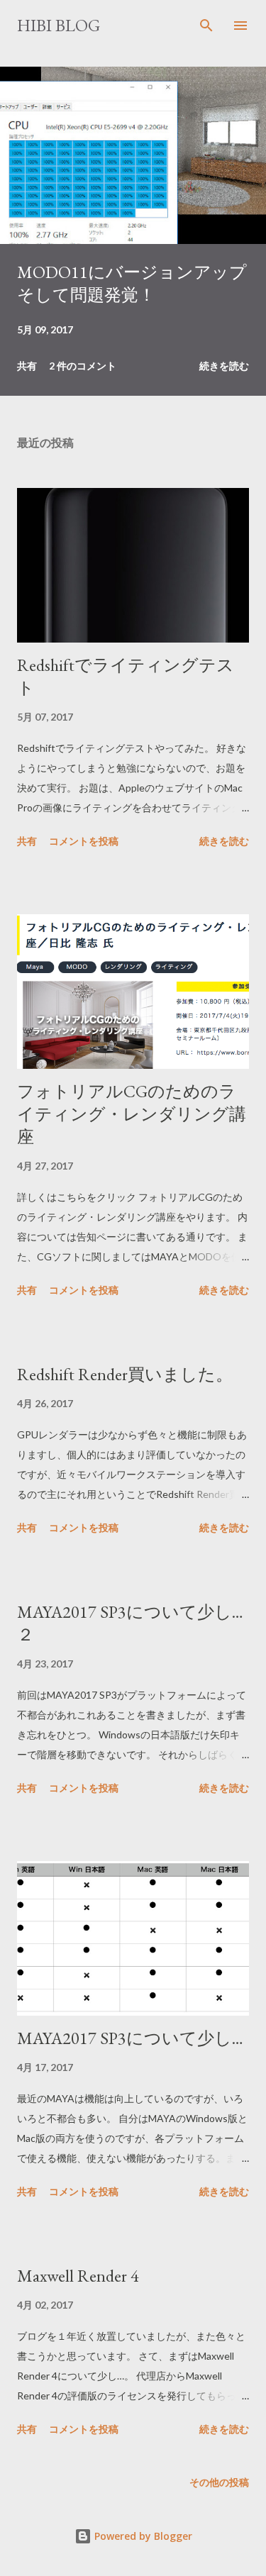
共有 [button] (27, 366)
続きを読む (224, 366)
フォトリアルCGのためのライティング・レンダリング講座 (132, 1114)
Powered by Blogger (142, 2536)
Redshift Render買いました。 (125, 1374)
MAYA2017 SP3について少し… (130, 2038)
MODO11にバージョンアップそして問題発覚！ (132, 283)
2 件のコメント (83, 366)
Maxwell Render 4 (78, 2276)
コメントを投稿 (84, 841)
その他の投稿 (219, 2482)
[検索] (206, 26)
